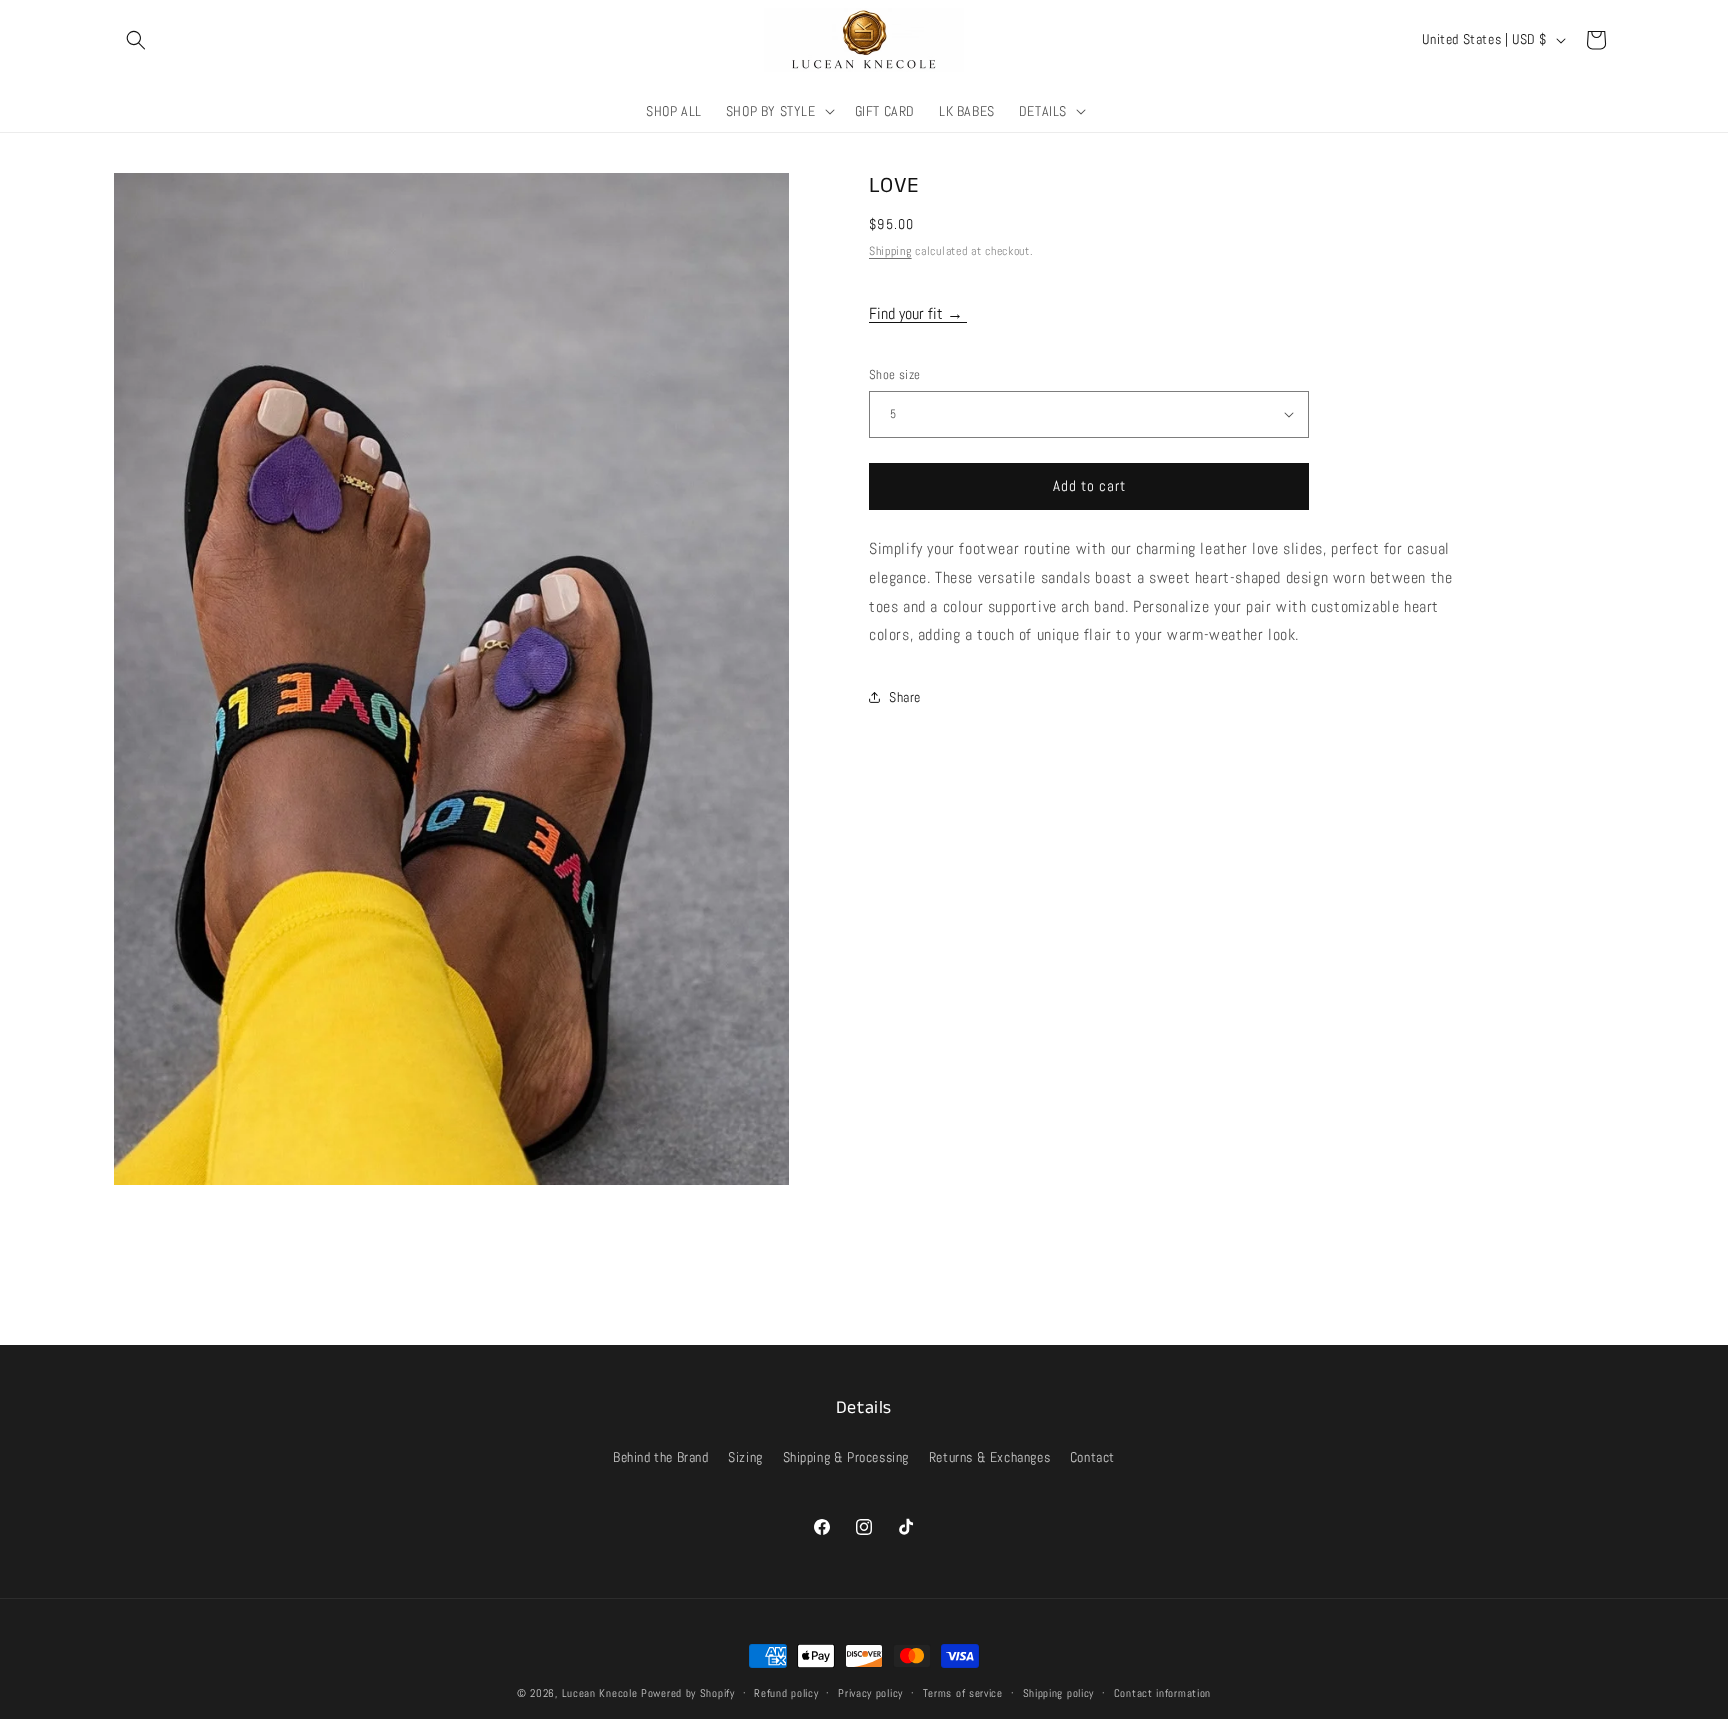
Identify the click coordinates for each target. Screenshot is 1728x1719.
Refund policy (786, 1692)
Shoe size (895, 374)
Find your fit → (918, 313)
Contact (1092, 1457)
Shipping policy (1059, 1692)
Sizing (745, 1457)
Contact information (1162, 1692)
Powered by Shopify (688, 1693)
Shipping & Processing (846, 1457)
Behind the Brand (661, 1457)
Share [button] (905, 697)
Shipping (890, 251)
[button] (136, 40)
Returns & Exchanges (989, 1457)
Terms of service (963, 1692)
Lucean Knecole (600, 1693)
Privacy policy (870, 1692)
